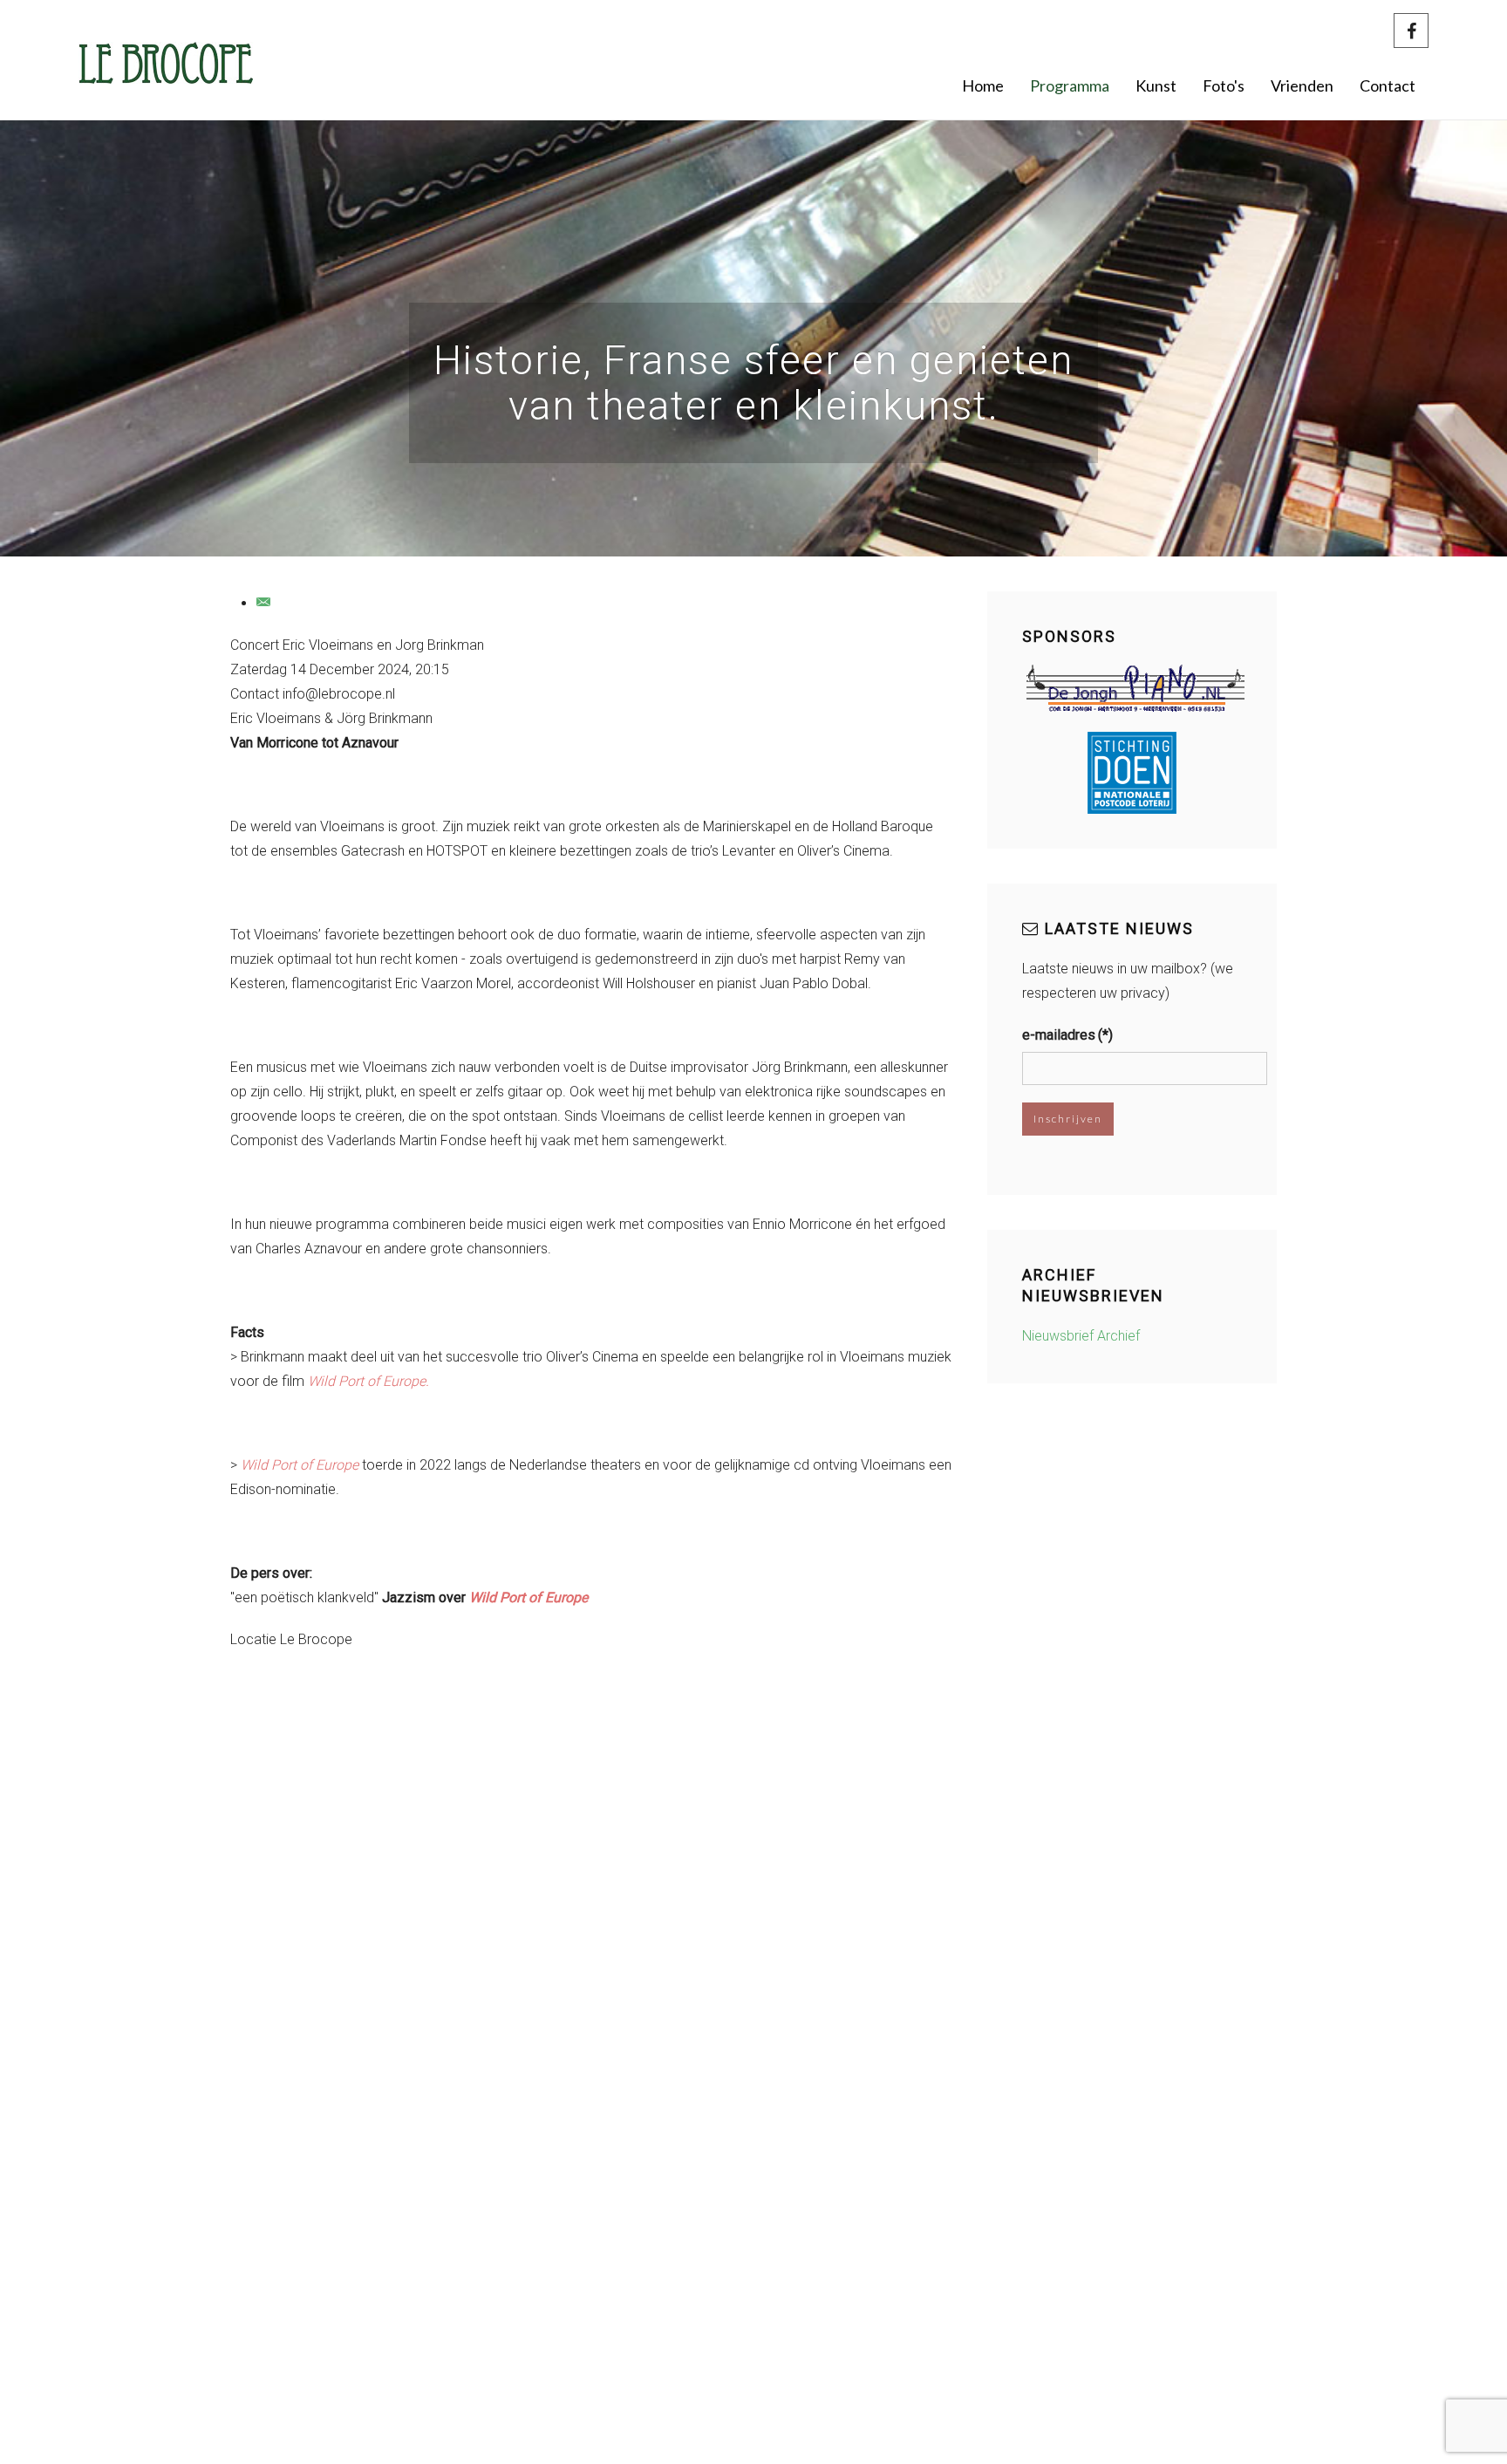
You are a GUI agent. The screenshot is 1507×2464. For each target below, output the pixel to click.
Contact (1388, 85)
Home (983, 85)
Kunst (1156, 85)
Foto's (1224, 85)
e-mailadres (1067, 1035)
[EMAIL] (264, 603)
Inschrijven (1068, 1119)
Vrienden (1302, 85)
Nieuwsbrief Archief (1081, 1336)
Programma (1070, 85)
